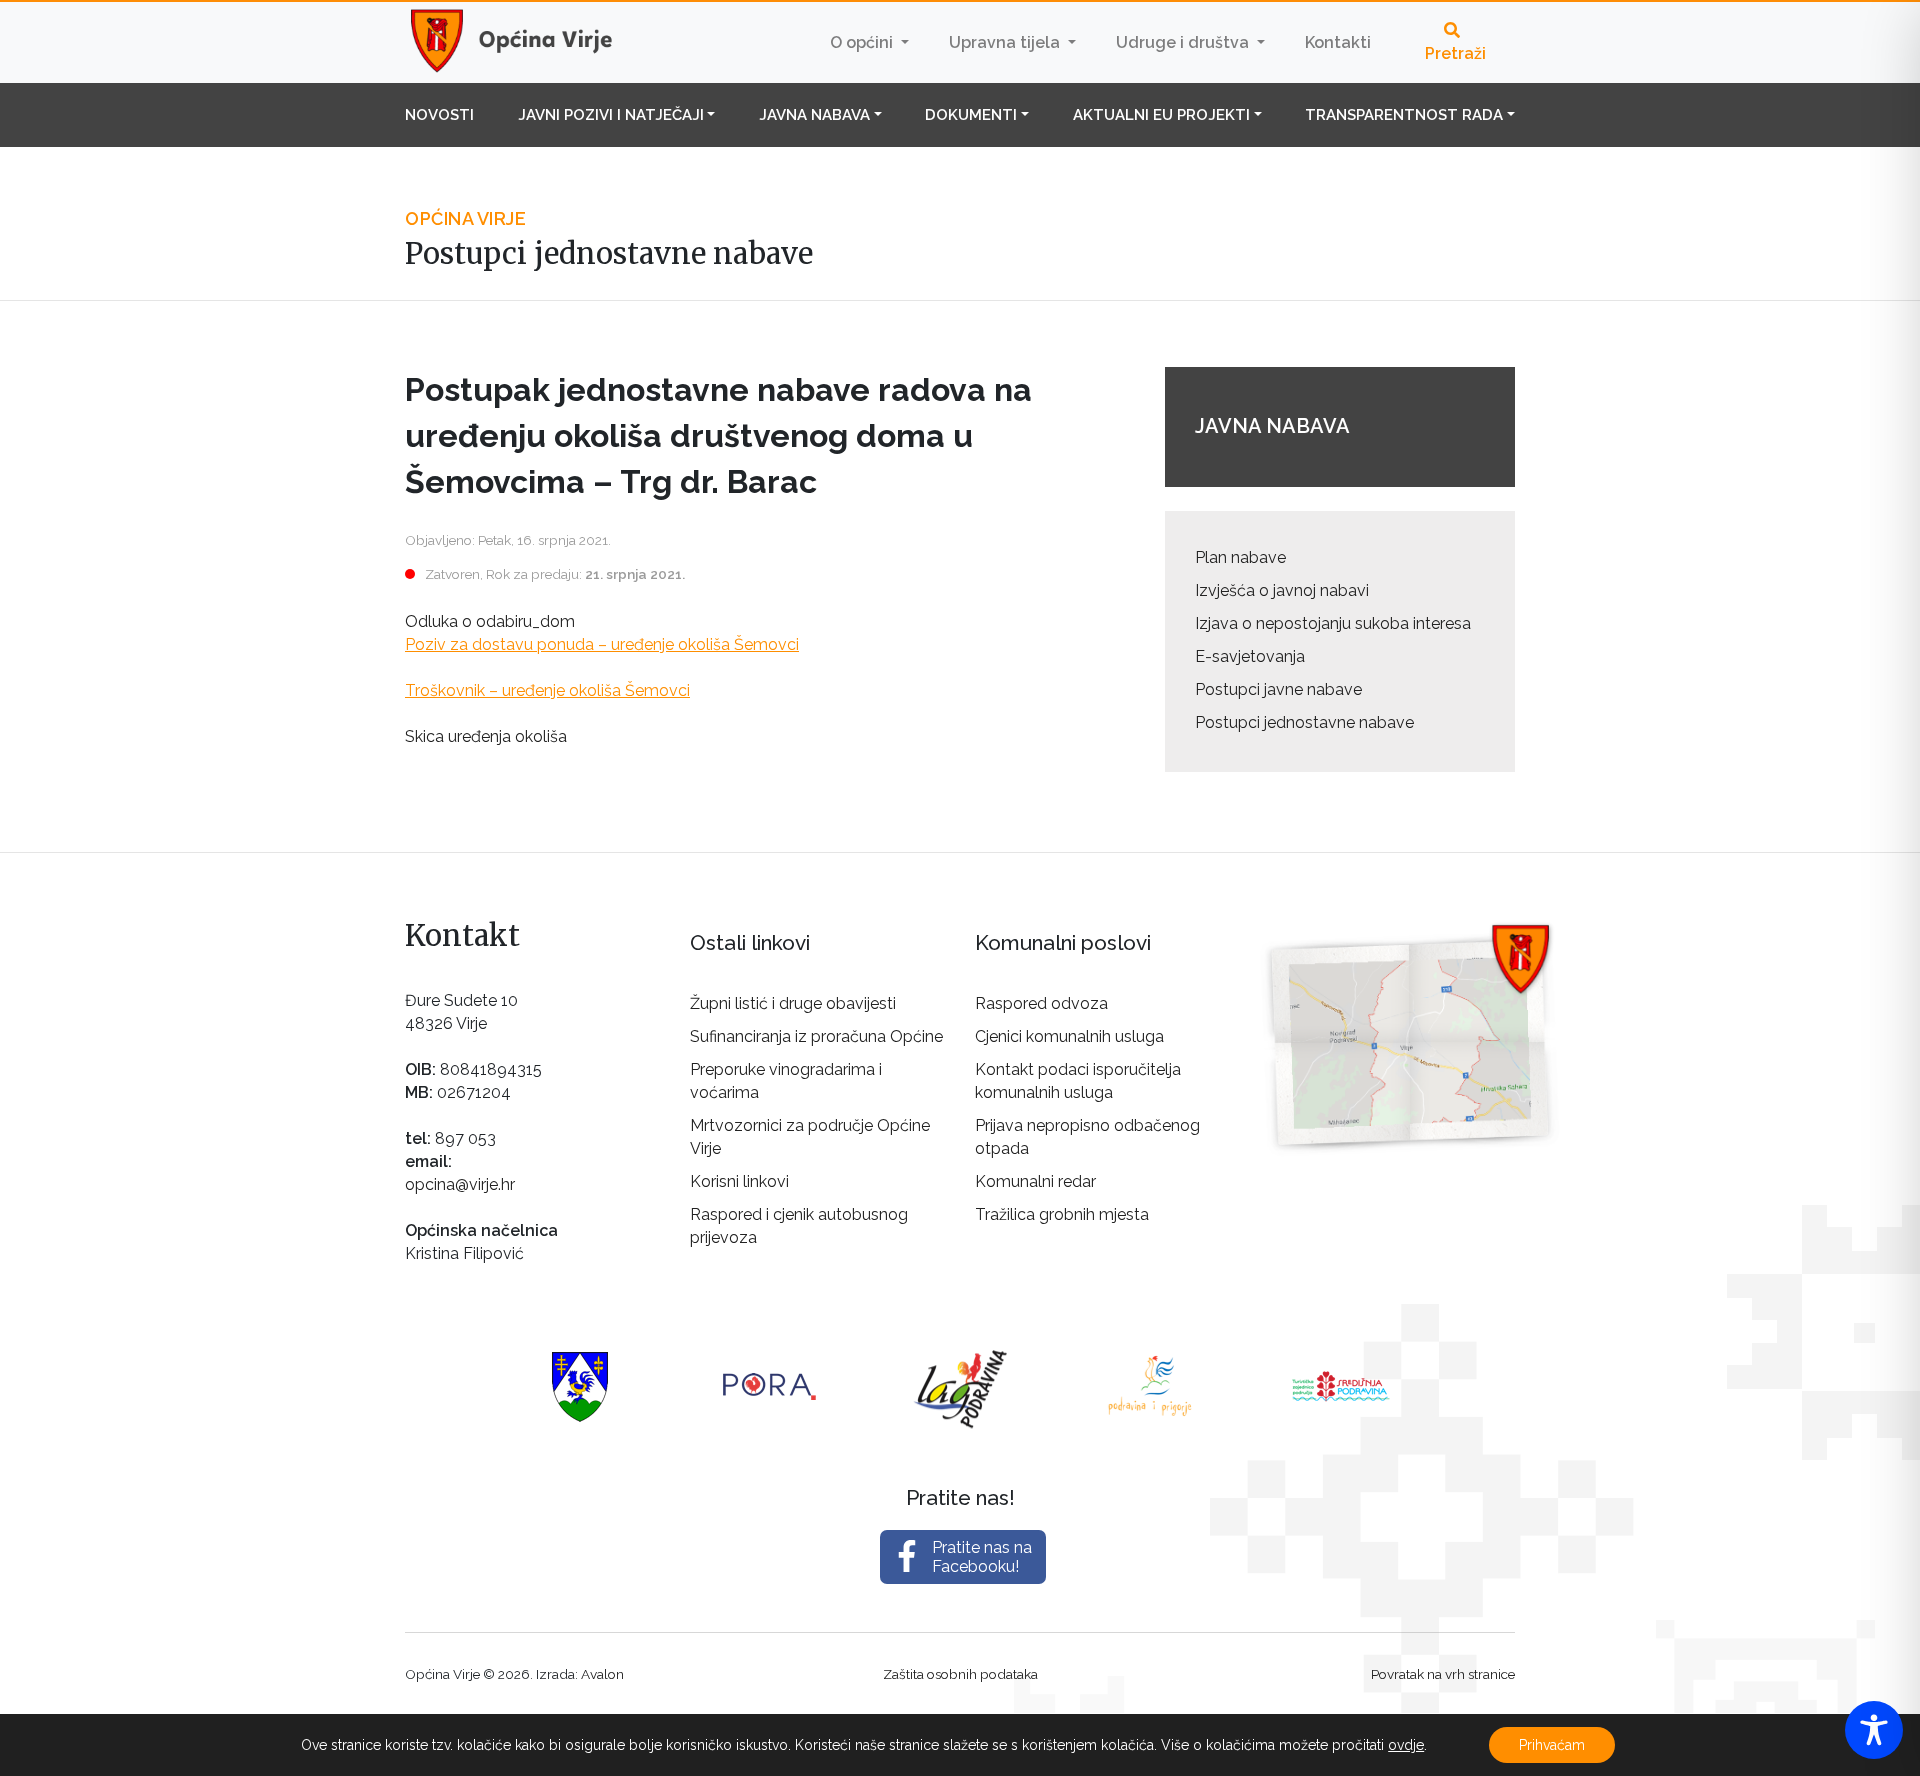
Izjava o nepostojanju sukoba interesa (1333, 623)
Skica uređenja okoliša (486, 736)
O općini (863, 42)
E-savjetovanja (1250, 656)
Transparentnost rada (1404, 115)
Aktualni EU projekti (1161, 115)
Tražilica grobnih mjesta (1062, 1214)
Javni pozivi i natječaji (611, 115)
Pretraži (1455, 53)
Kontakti (1338, 42)
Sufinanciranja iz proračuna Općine (816, 1036)
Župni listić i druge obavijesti (793, 1003)
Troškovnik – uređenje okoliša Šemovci (547, 690)
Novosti (439, 115)
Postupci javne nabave (1278, 689)
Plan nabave (1240, 557)
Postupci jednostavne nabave (1304, 722)
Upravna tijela (1006, 42)
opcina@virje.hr (460, 1184)
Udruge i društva (1184, 42)
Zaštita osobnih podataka (960, 1674)
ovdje (1406, 1745)
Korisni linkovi (739, 1181)
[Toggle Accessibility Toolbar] (1874, 1730)
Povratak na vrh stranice (1443, 1674)
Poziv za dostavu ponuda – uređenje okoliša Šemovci (602, 644)
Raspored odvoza (1041, 1003)
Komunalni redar (1035, 1181)
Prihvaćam (1552, 1745)
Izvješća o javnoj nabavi (1282, 590)
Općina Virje (530, 42)
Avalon (602, 1674)
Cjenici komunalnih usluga (1069, 1036)
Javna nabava (814, 115)
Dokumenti (971, 115)
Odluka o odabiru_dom (490, 621)
